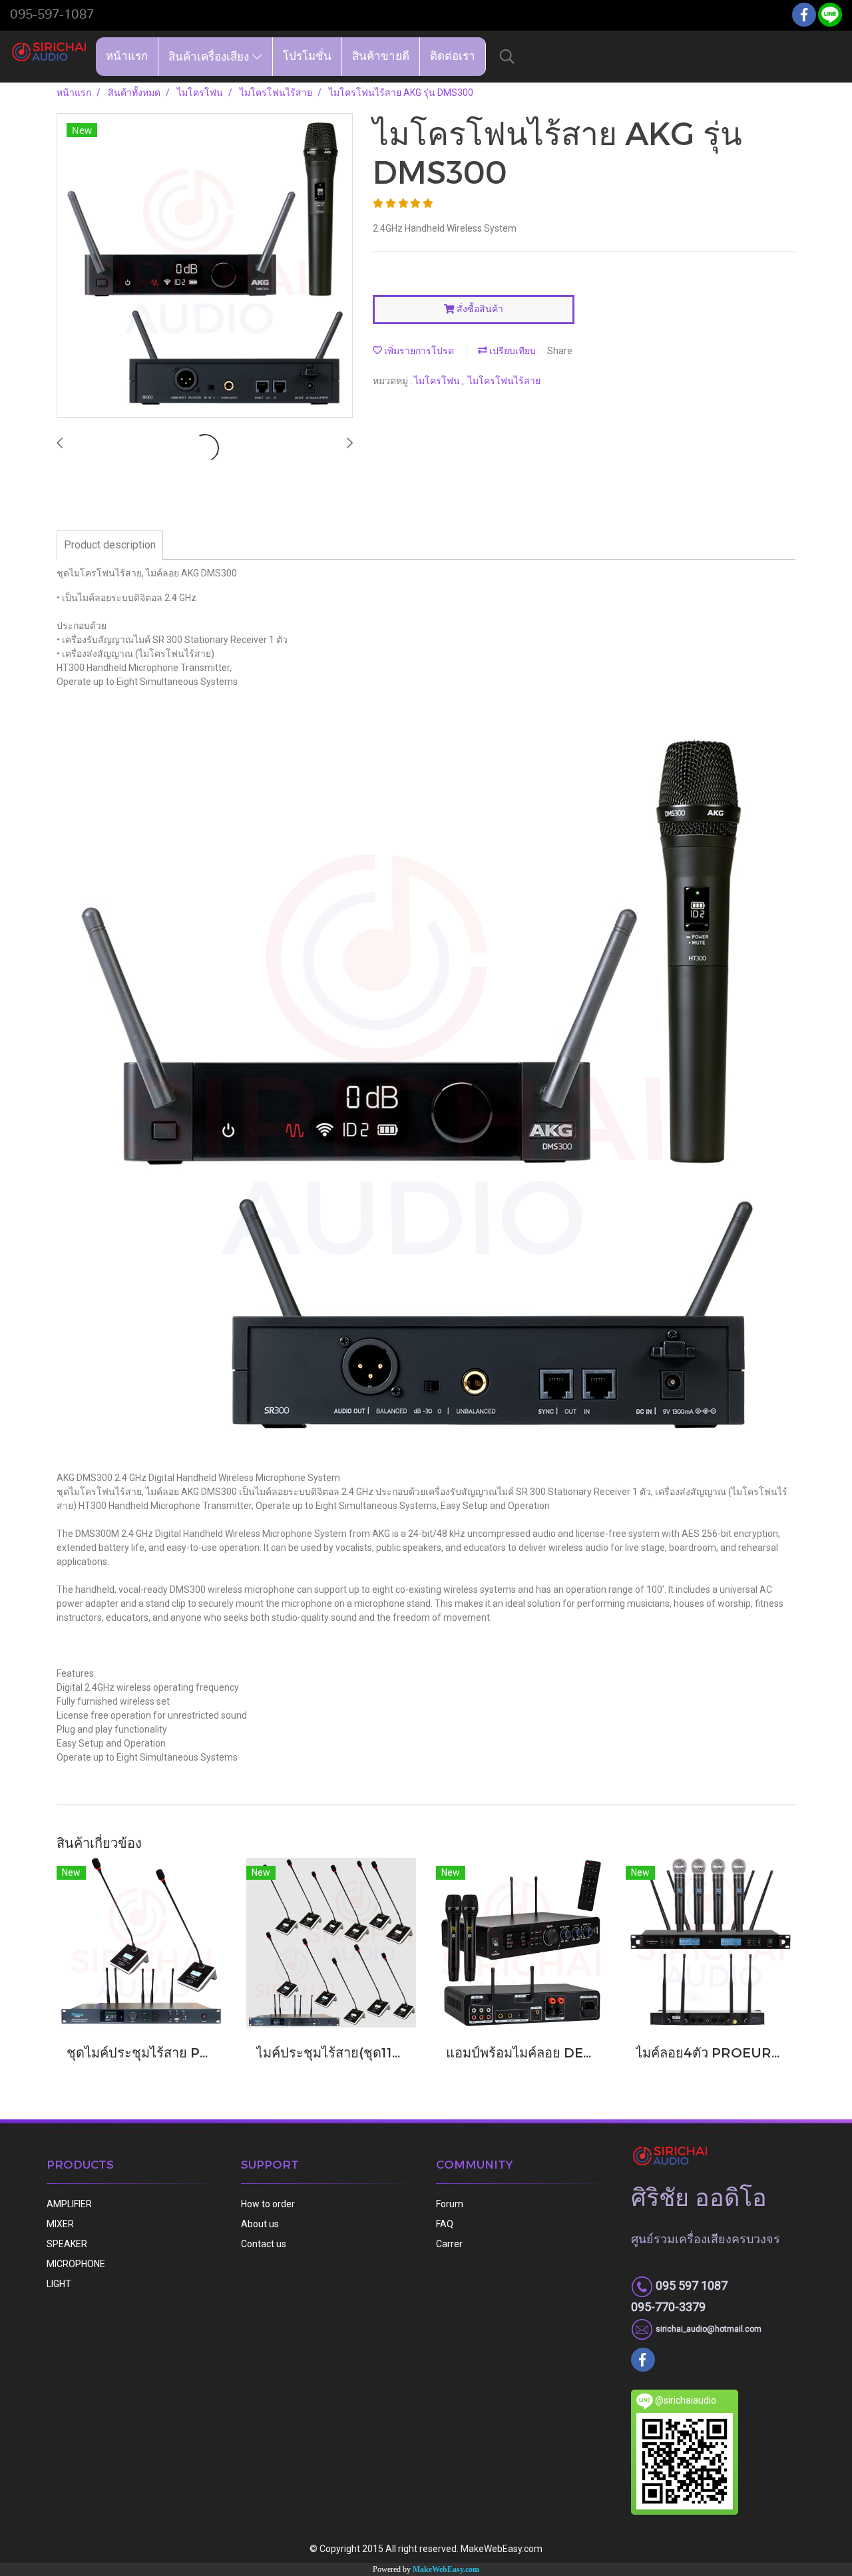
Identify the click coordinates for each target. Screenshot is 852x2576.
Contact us (264, 2244)
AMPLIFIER (69, 2204)
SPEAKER (67, 2244)
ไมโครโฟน (438, 381)
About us (260, 2224)
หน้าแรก (127, 56)
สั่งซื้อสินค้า (479, 309)
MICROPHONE (76, 2264)
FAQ (445, 2224)
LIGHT (59, 2284)
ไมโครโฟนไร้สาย (504, 381)
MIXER (60, 2224)
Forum (450, 2204)
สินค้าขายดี (381, 56)
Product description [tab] (110, 545)
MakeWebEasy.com (446, 2569)
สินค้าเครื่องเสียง (210, 56)
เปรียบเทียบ (512, 351)
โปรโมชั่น (307, 56)
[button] (507, 57)
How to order (268, 2204)
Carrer (449, 2244)
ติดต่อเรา (453, 56)
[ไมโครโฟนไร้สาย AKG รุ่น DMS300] (205, 266)
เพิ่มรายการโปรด (418, 351)
